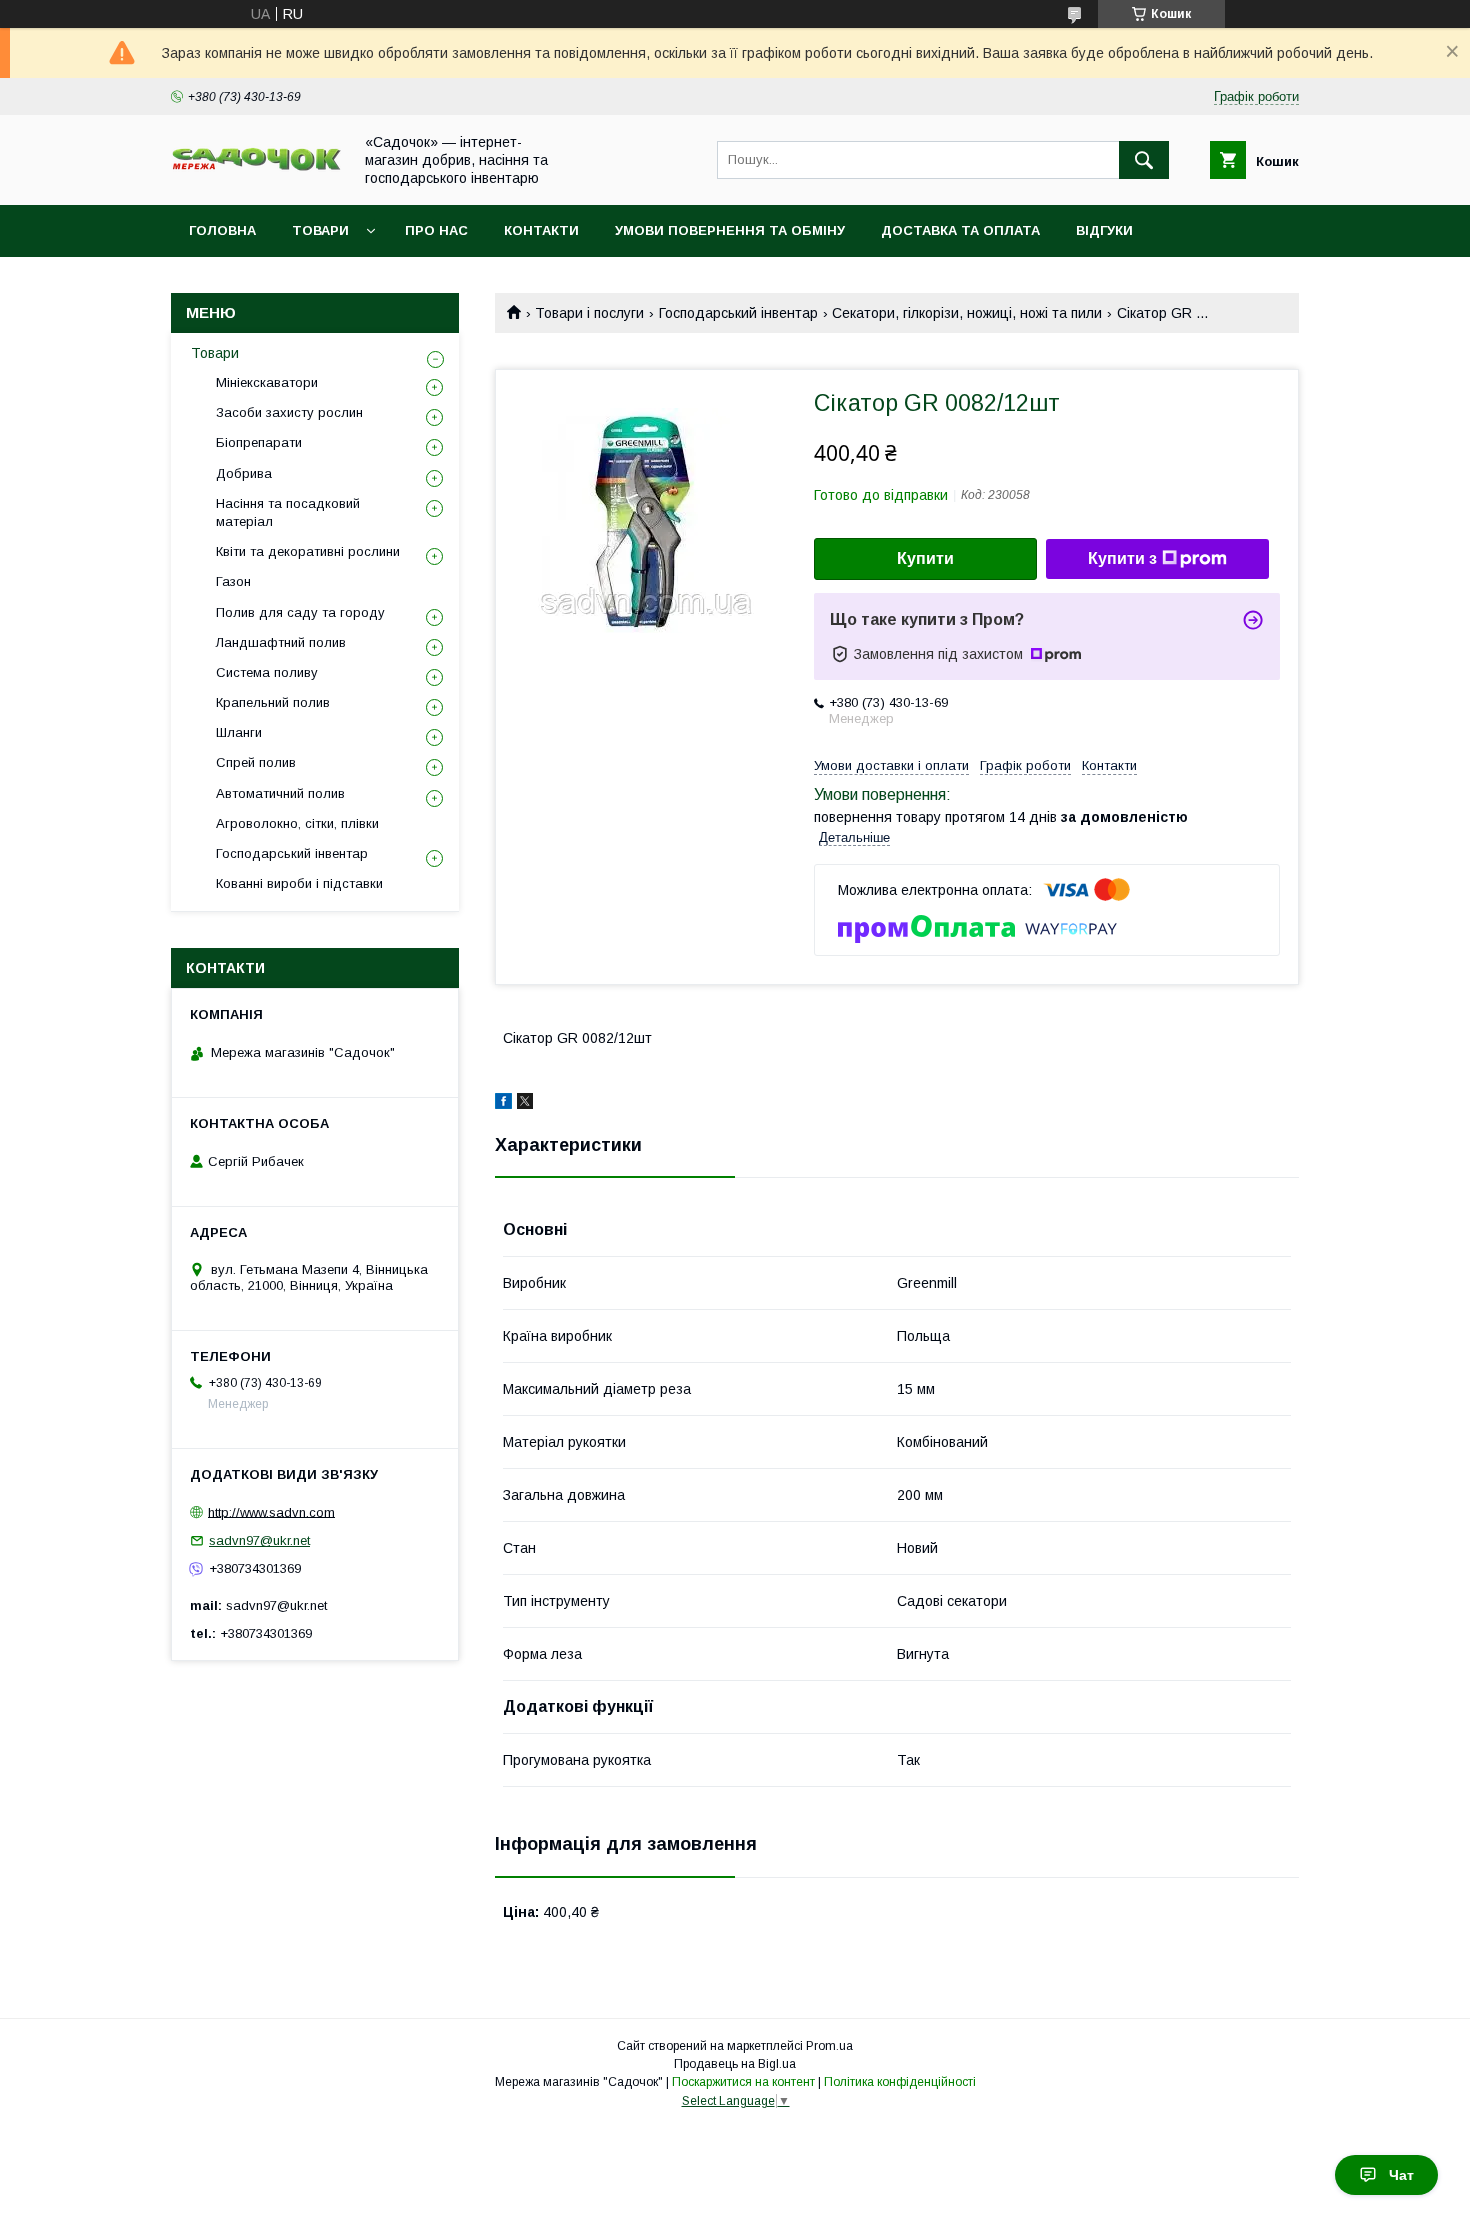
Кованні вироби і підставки (299, 883)
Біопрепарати (259, 442)
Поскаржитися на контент (743, 2082)
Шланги (239, 732)
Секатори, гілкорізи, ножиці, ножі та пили (967, 313)
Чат (1401, 2175)
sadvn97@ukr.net (259, 1540)
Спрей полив (256, 762)
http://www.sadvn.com (271, 1511)
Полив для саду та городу (300, 612)
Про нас (436, 230)
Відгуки (1104, 230)
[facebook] (503, 1104)
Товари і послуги (589, 313)
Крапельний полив (273, 702)
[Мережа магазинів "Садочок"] (256, 167)
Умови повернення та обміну (730, 230)
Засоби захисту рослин (289, 412)
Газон (233, 581)
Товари (320, 230)
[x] (525, 1104)
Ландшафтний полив (281, 642)
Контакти (541, 230)
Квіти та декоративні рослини (308, 551)
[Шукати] (1144, 160)
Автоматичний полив (280, 793)
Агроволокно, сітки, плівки (297, 823)
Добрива (244, 473)
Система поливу (267, 672)
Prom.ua (829, 2046)
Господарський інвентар (738, 313)
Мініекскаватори (267, 382)
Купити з (1122, 558)
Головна (222, 230)
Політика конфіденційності (900, 2082)
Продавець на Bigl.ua (735, 2064)
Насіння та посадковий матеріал (288, 512)
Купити (925, 558)
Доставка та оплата (960, 230)
